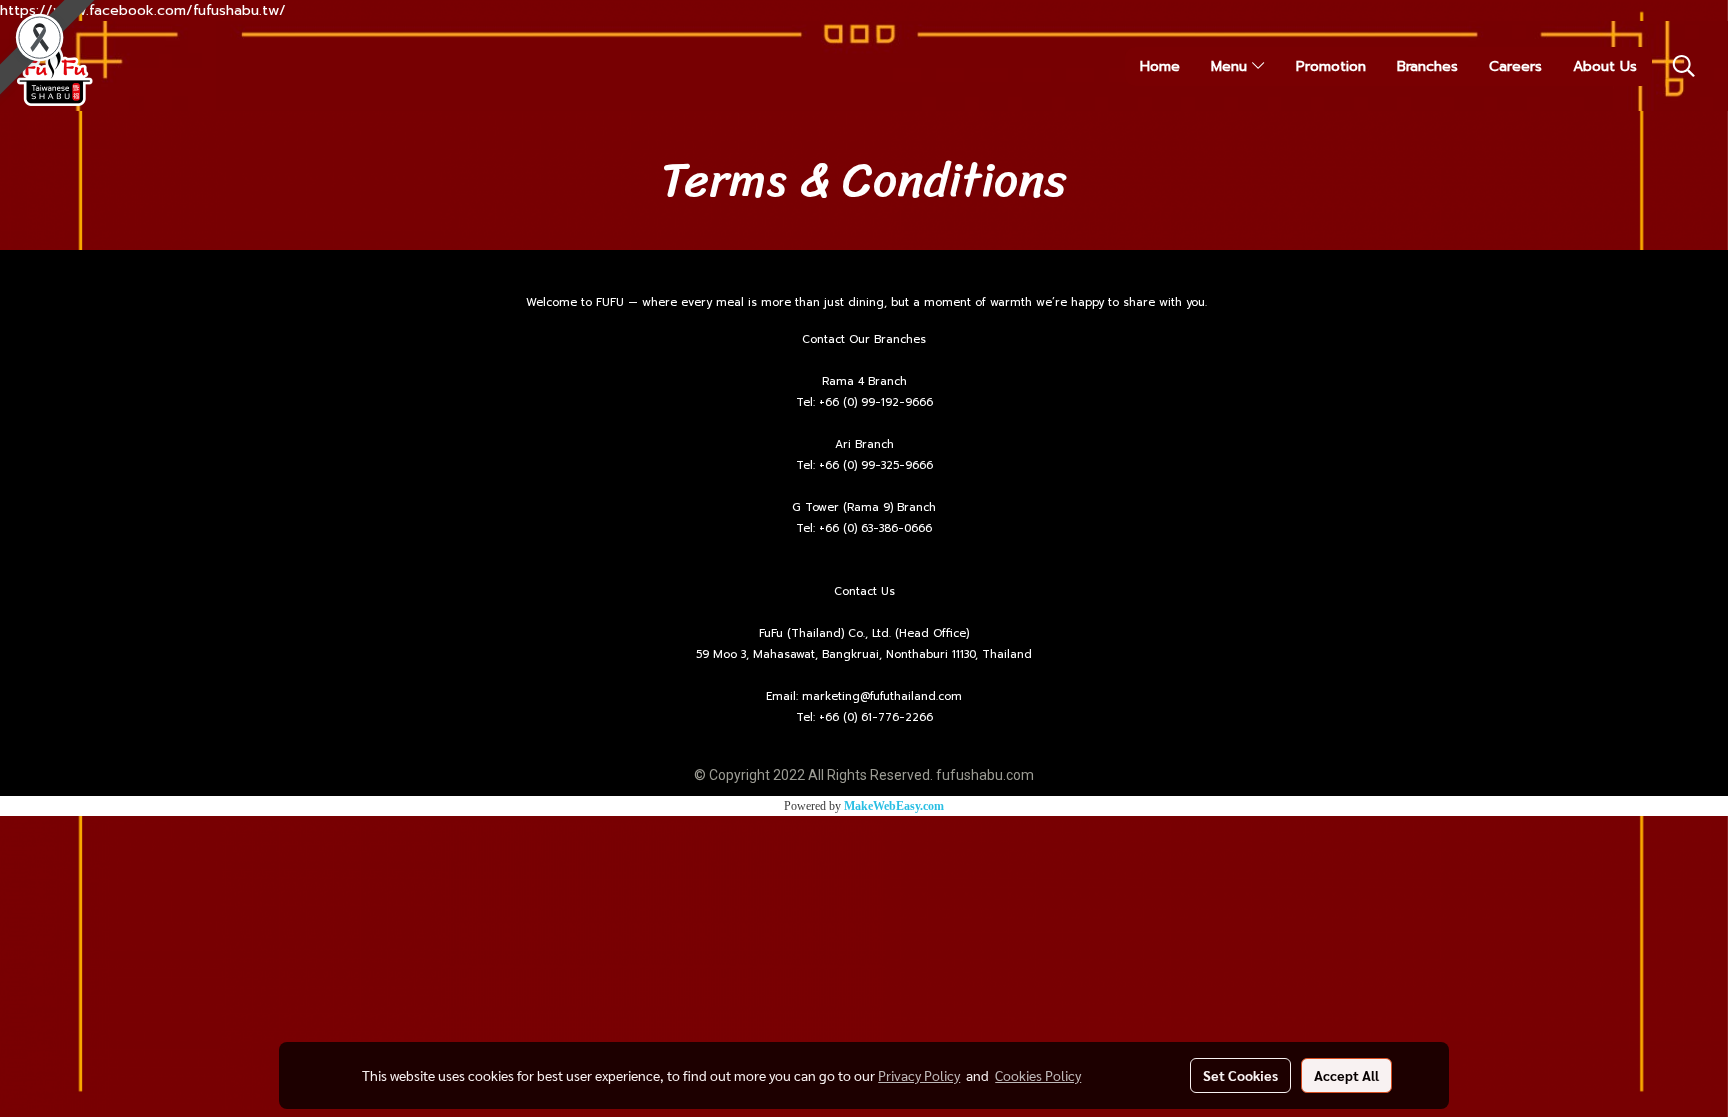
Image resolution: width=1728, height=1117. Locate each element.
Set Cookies (1240, 1075)
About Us (1605, 66)
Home (1160, 66)
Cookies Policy (1038, 1075)
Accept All (1346, 1075)
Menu (1231, 66)
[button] (1684, 66)
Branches (1427, 66)
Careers (1515, 66)
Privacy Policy (919, 1075)
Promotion (1331, 66)
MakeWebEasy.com (894, 806)
